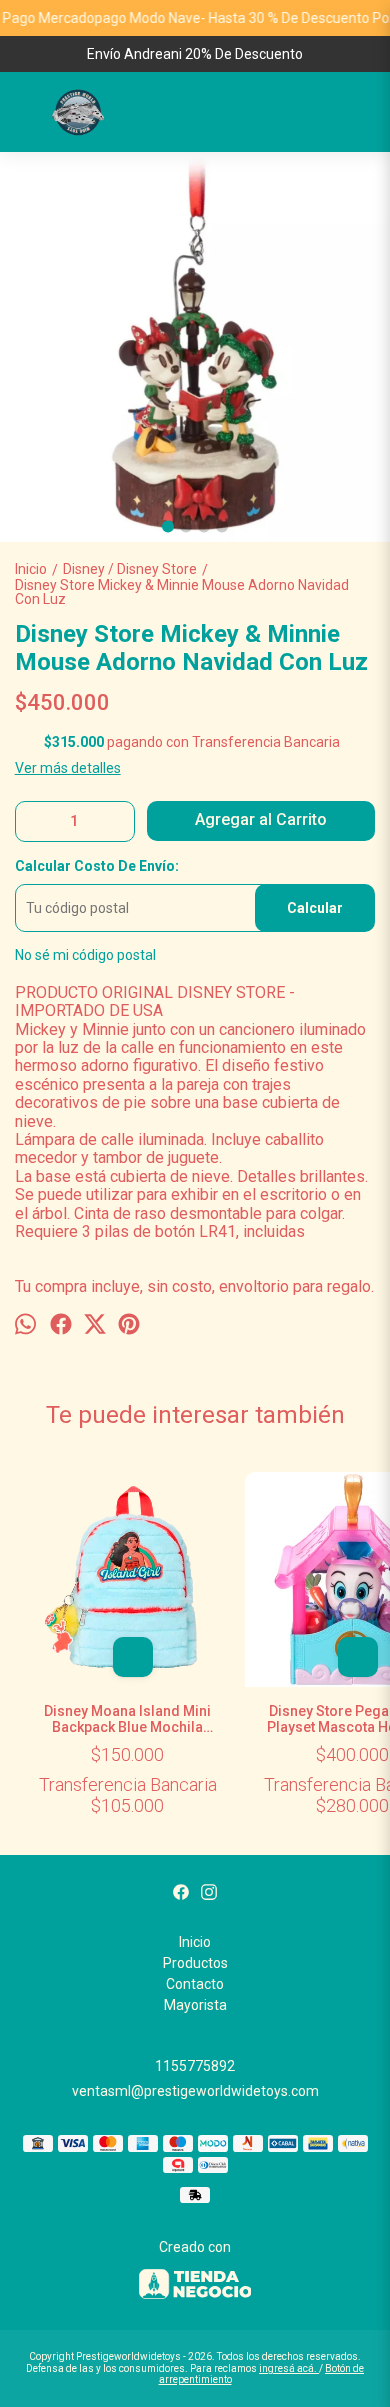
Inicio (195, 1942)
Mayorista (195, 2005)
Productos (195, 1963)
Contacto (195, 1984)
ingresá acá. (289, 2368)
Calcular (315, 908)
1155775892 (195, 2066)
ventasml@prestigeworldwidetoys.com (195, 2091)
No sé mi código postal (85, 955)
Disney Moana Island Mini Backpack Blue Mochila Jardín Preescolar (127, 1719)
